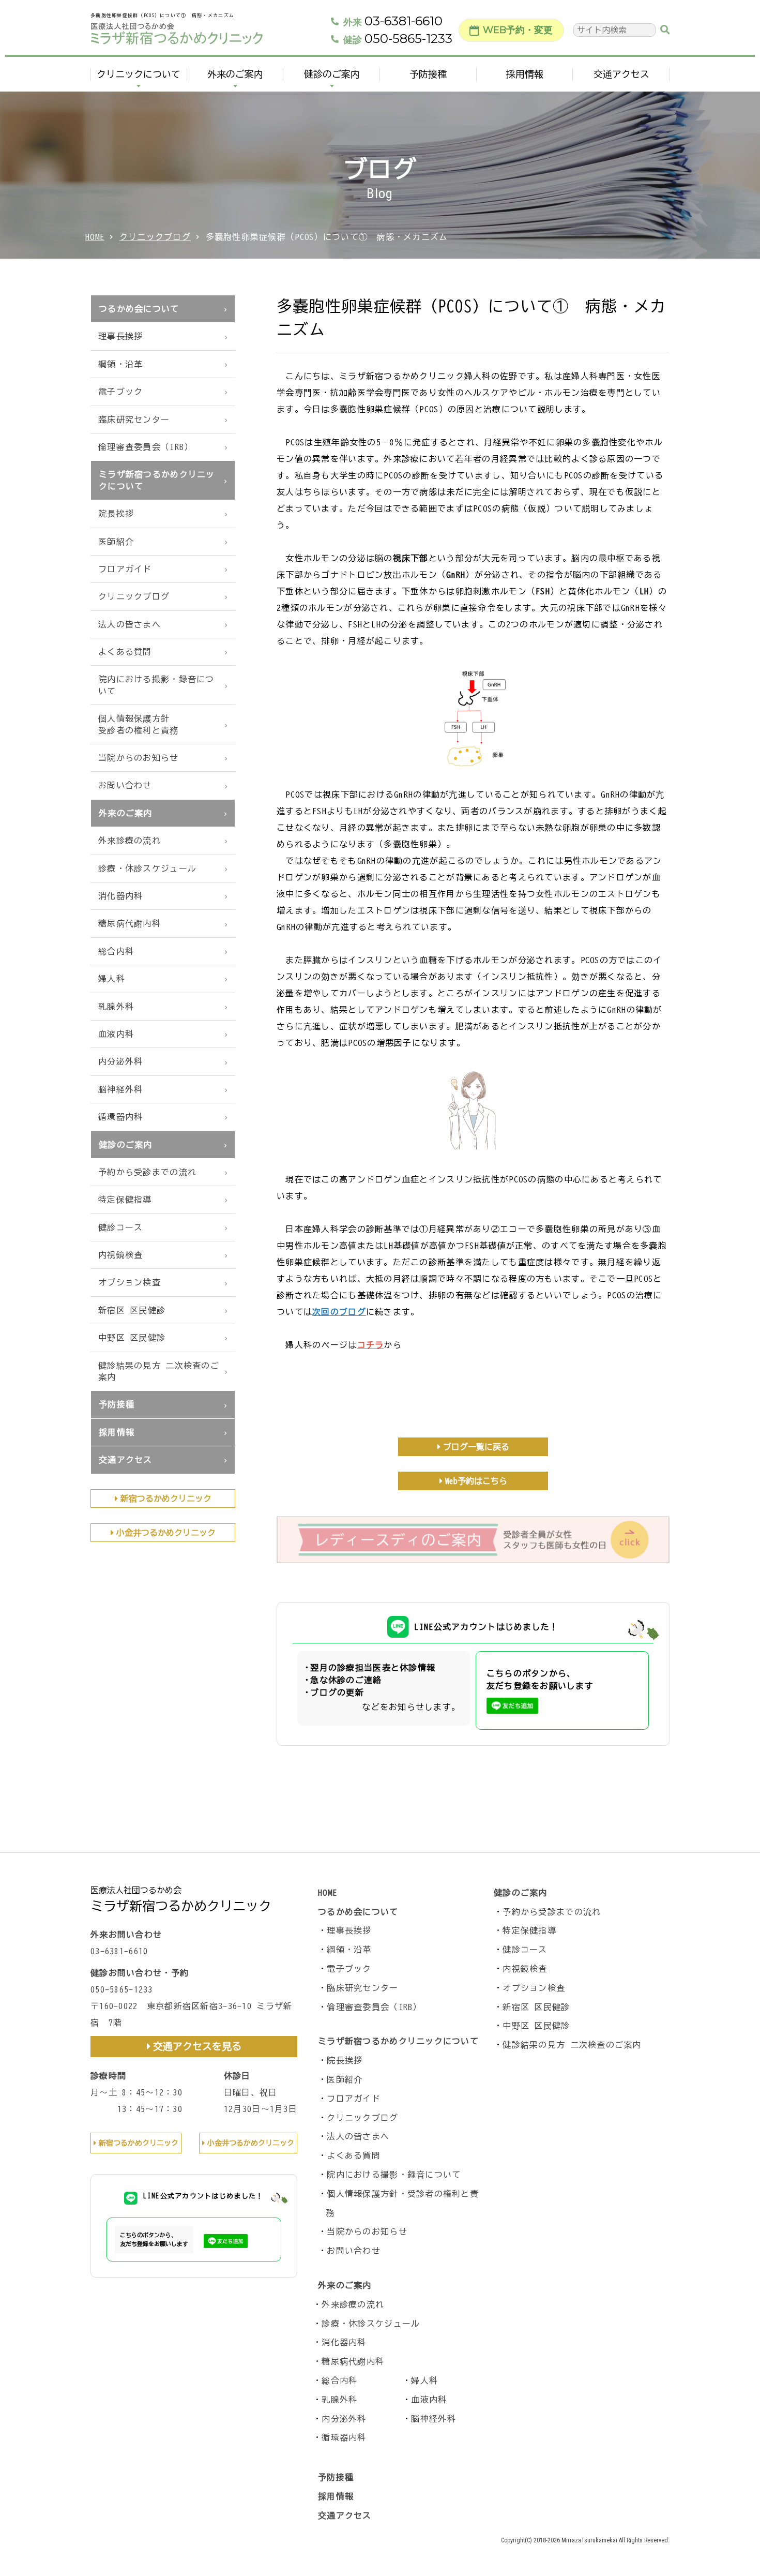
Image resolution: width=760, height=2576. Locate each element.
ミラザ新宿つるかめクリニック (181, 1906)
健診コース (120, 1227)
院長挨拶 (116, 514)
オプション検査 (130, 1282)
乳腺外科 (116, 1007)
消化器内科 (120, 896)
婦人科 (112, 979)
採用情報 (525, 74)
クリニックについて (139, 74)
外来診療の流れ (130, 841)
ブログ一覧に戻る (476, 1447)
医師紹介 (116, 542)
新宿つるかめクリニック (166, 1499)
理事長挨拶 (120, 336)
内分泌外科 (120, 1061)
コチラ (371, 1345)
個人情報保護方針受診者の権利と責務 (139, 724)
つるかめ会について (139, 309)
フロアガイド (125, 569)
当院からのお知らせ (139, 758)
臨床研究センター (134, 420)
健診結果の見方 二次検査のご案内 (159, 1371)
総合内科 (116, 951)
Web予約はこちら (476, 1481)
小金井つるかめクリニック (166, 1533)
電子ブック (120, 392)
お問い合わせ (125, 785)
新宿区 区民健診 (132, 1310)
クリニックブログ (155, 237)
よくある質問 (125, 652)
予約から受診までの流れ (147, 1172)
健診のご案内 (332, 74)
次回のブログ (339, 1312)
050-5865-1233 (398, 39)
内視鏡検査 (120, 1255)
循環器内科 (120, 1117)
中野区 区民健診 (132, 1338)
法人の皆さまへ (130, 624)
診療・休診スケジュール (147, 868)
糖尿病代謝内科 (130, 923)
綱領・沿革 (120, 364)
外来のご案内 (235, 74)
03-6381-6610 (393, 21)
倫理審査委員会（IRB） (146, 447)
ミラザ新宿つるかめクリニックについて (157, 480)
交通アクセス (621, 74)
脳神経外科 (120, 1089)
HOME (95, 237)
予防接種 (428, 74)
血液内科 (116, 1034)
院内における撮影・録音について (156, 685)
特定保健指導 (125, 1200)
